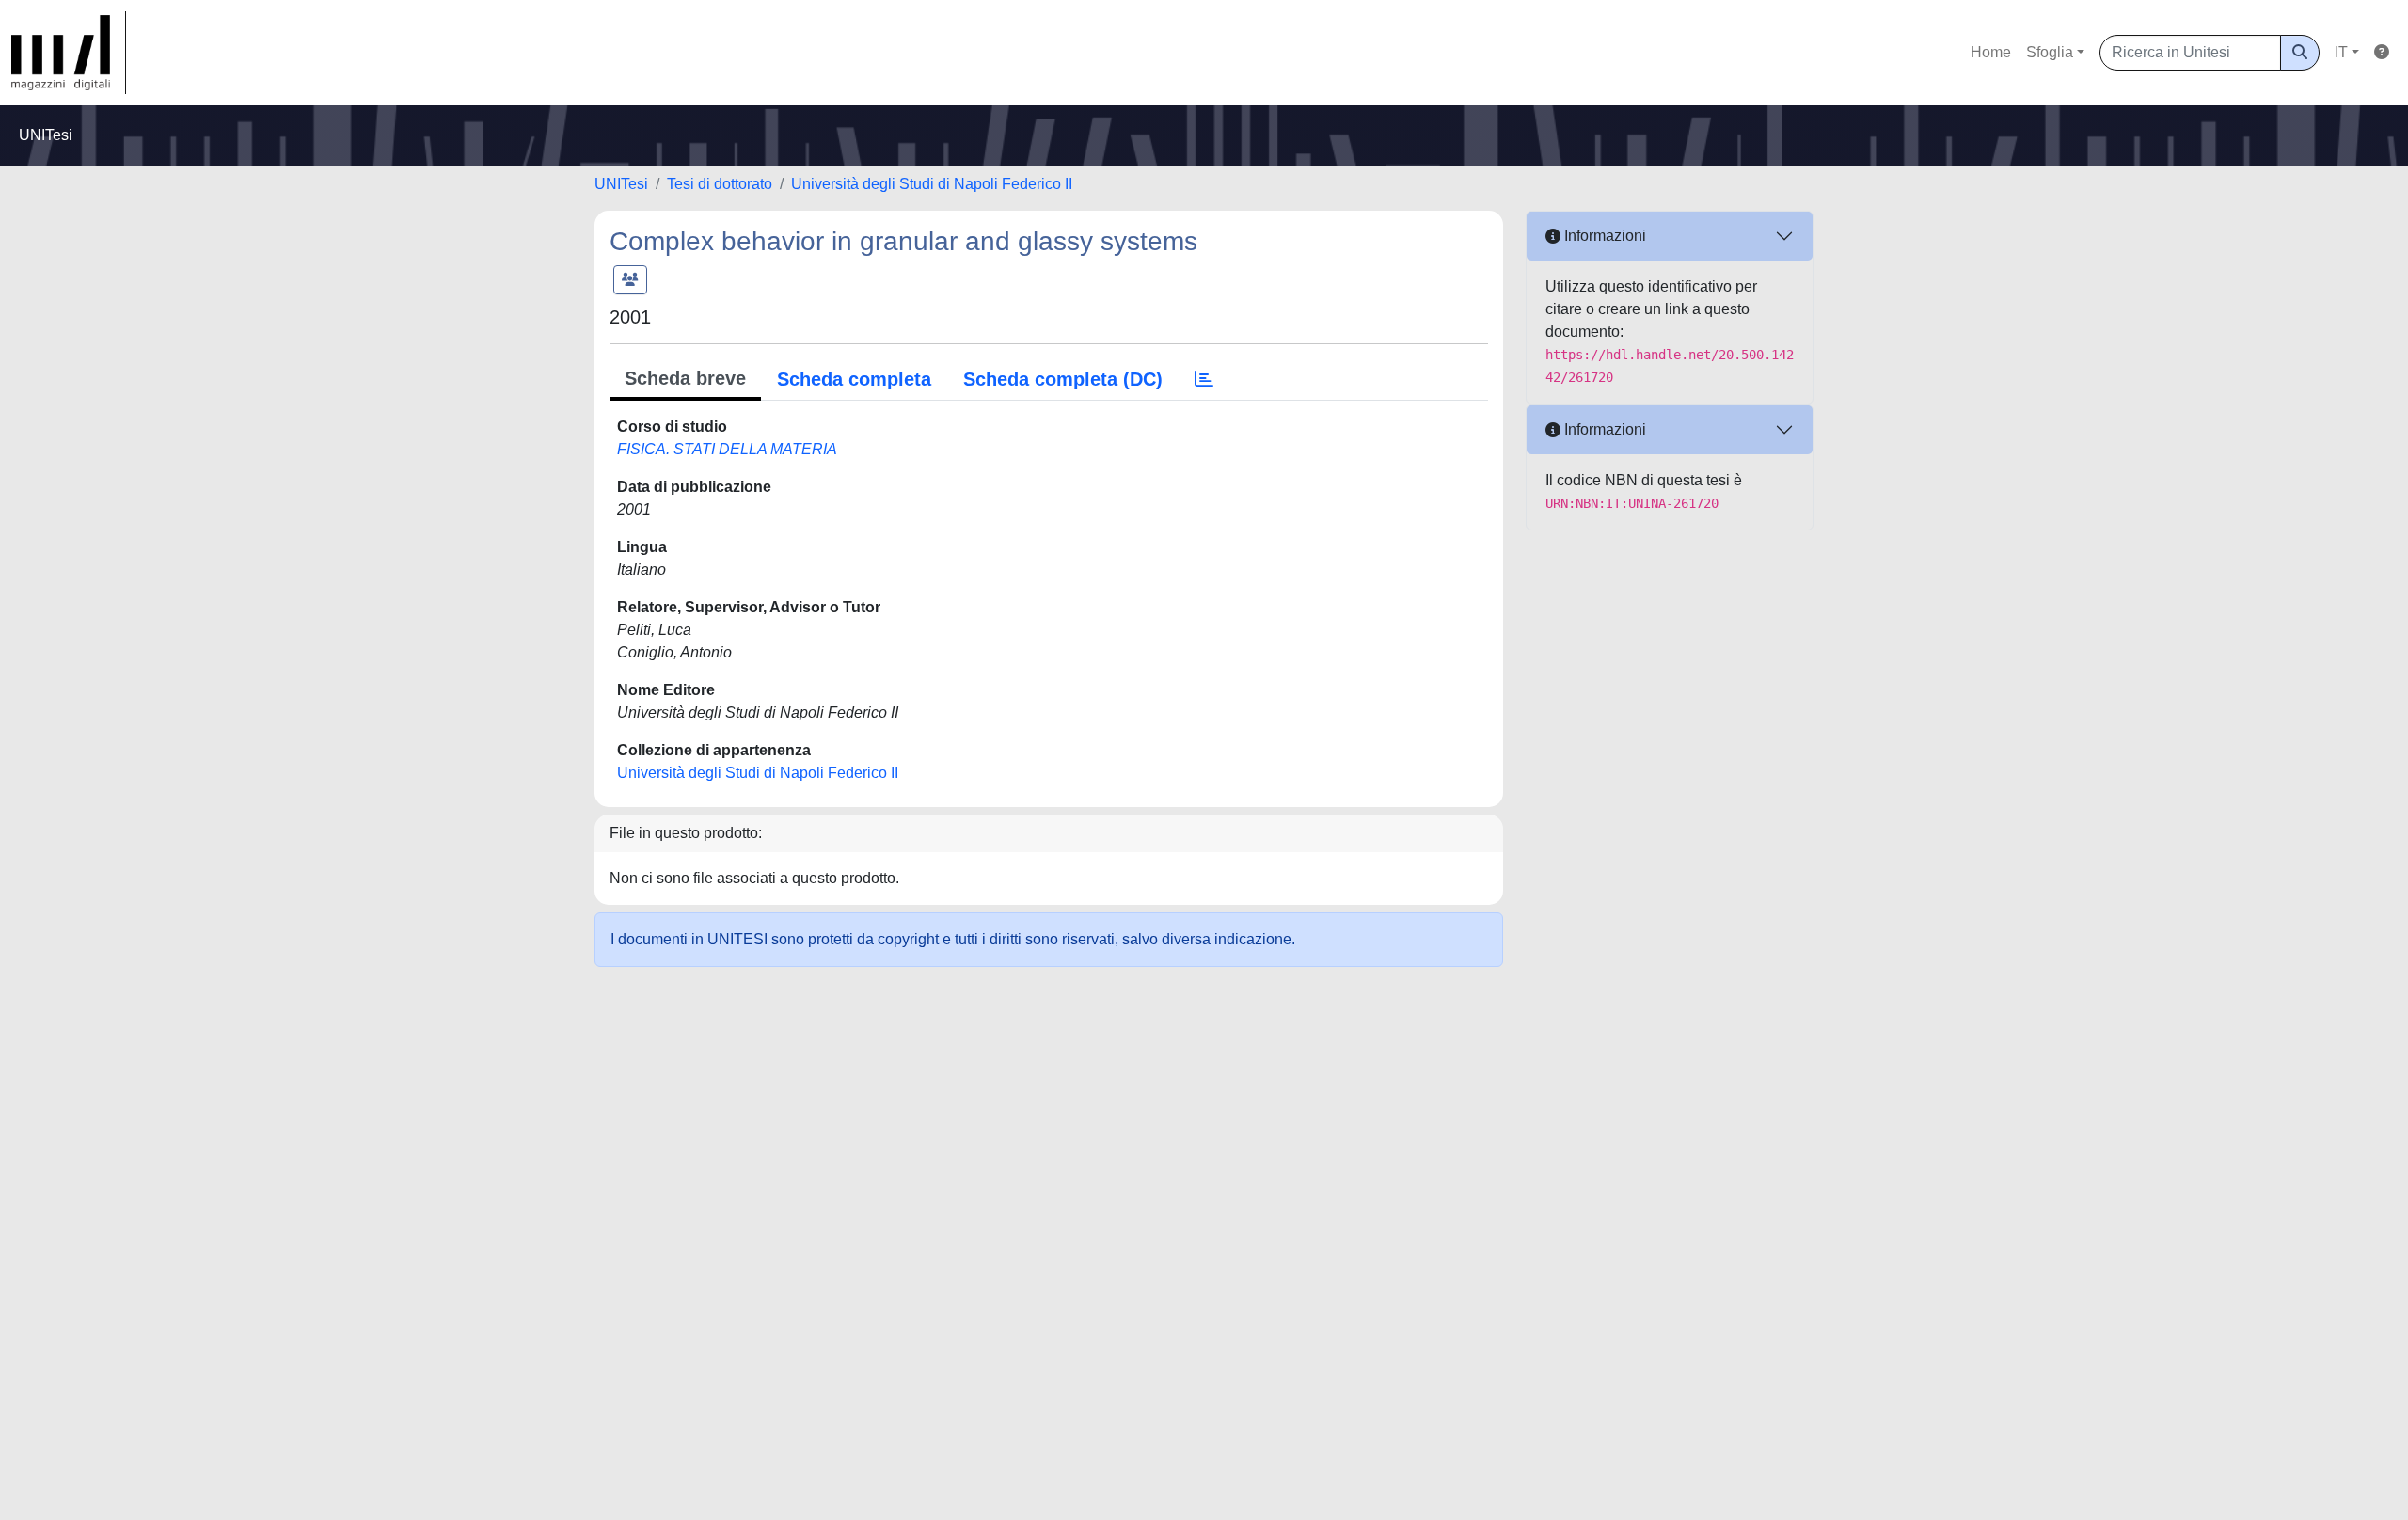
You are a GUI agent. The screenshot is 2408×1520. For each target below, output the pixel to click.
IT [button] (2341, 52)
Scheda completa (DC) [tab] (1063, 379)
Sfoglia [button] (2050, 52)
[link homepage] (69, 53)
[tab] (1204, 379)
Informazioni (1603, 236)
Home (1991, 52)
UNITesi (621, 184)
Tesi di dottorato (720, 184)
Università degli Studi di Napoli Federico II (932, 184)
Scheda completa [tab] (854, 379)
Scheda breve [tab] (685, 378)
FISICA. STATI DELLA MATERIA (727, 449)
